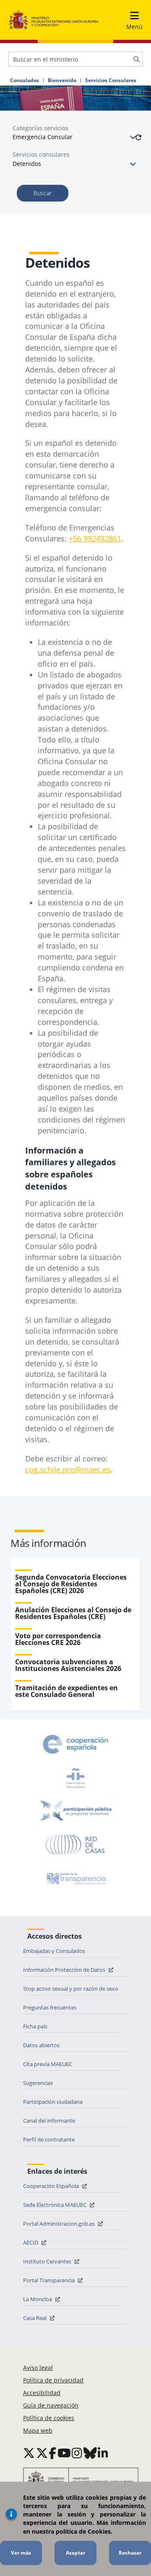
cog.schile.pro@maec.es (68, 1469)
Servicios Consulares (111, 80)
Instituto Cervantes (48, 2261)
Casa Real (35, 2318)
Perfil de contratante (49, 2139)
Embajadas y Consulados (54, 1951)
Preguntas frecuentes (50, 2007)
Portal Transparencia (49, 2280)
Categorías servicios (40, 128)
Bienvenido (62, 80)
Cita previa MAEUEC (48, 2064)
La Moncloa (38, 2299)
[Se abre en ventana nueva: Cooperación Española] (75, 1744)
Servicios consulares (41, 154)
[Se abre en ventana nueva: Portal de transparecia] (75, 1878)
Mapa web (38, 2430)
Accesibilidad (42, 2393)
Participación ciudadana (53, 2102)
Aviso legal (38, 2368)
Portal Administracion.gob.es (60, 2224)
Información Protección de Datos (65, 1970)
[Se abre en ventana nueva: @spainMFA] (42, 2453)
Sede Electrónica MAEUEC (55, 2205)
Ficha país (35, 2026)
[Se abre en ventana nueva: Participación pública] (75, 1811)
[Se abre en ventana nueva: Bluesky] (90, 2453)
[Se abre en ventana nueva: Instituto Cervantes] (75, 1778)
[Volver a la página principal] (54, 20)
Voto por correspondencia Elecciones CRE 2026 (58, 1639)
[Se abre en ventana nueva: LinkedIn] (103, 2453)
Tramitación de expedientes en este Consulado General (66, 1691)
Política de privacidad (53, 2380)
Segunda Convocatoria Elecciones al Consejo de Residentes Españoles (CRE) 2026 (71, 1584)
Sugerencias (38, 2083)
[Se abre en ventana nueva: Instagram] (77, 2453)
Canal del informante (49, 2121)
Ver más (21, 2553)
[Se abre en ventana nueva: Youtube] (64, 2453)
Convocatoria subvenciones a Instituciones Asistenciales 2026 (68, 1665)
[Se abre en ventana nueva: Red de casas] (75, 1845)
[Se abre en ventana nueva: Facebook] (52, 2453)
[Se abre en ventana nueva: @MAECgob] (29, 2453)
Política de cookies (49, 2418)
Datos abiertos (41, 2045)
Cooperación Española (52, 2186)
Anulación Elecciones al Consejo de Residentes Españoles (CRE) (73, 1613)
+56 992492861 (95, 538)
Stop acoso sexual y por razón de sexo (71, 1989)
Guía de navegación (51, 2405)
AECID (31, 2242)
